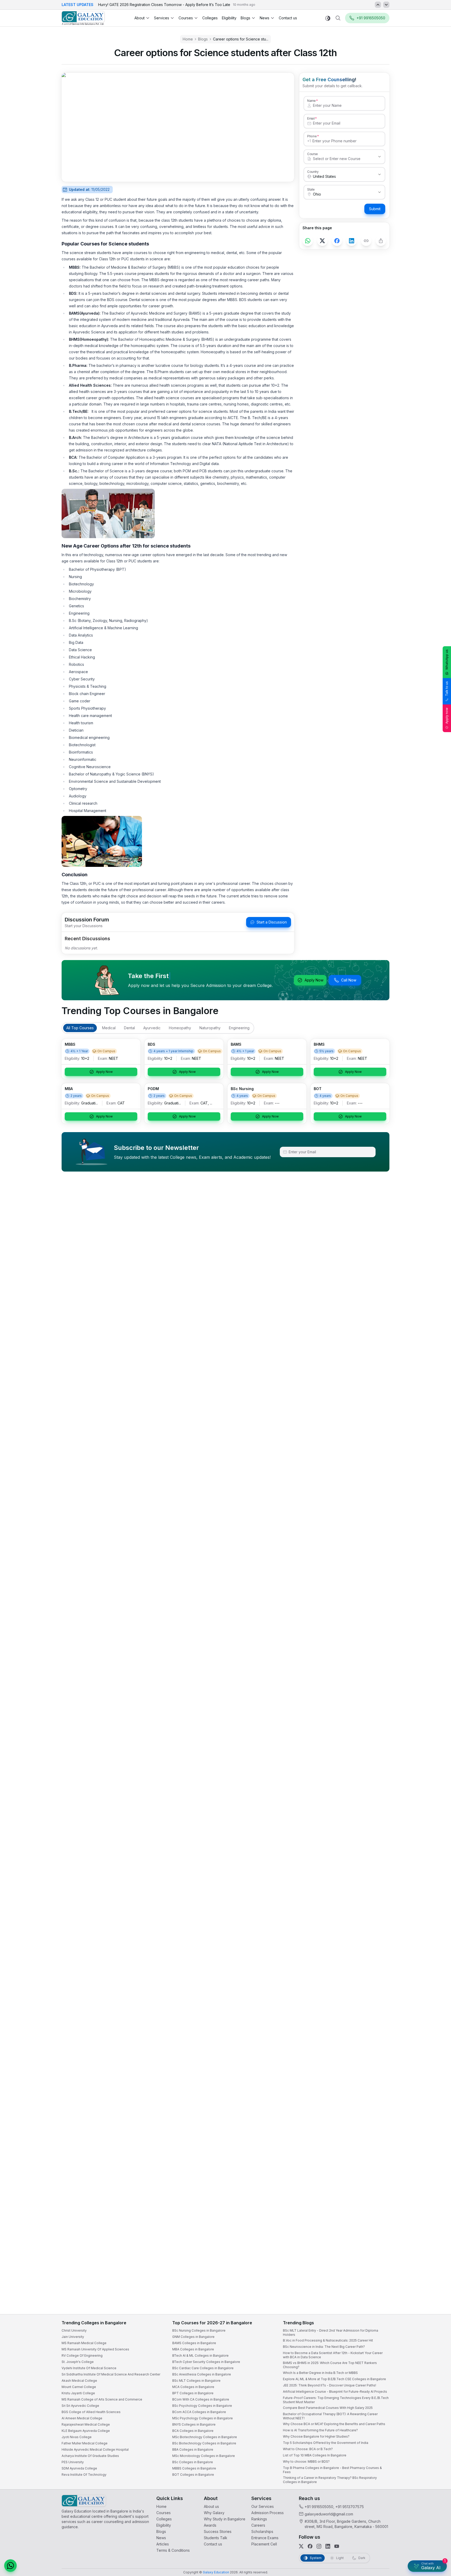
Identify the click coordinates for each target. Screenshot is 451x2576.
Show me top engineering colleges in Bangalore (387, 2541)
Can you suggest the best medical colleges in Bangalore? (393, 2520)
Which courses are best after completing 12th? (385, 2531)
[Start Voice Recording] (352, 2567)
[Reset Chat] (437, 2444)
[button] (437, 2432)
